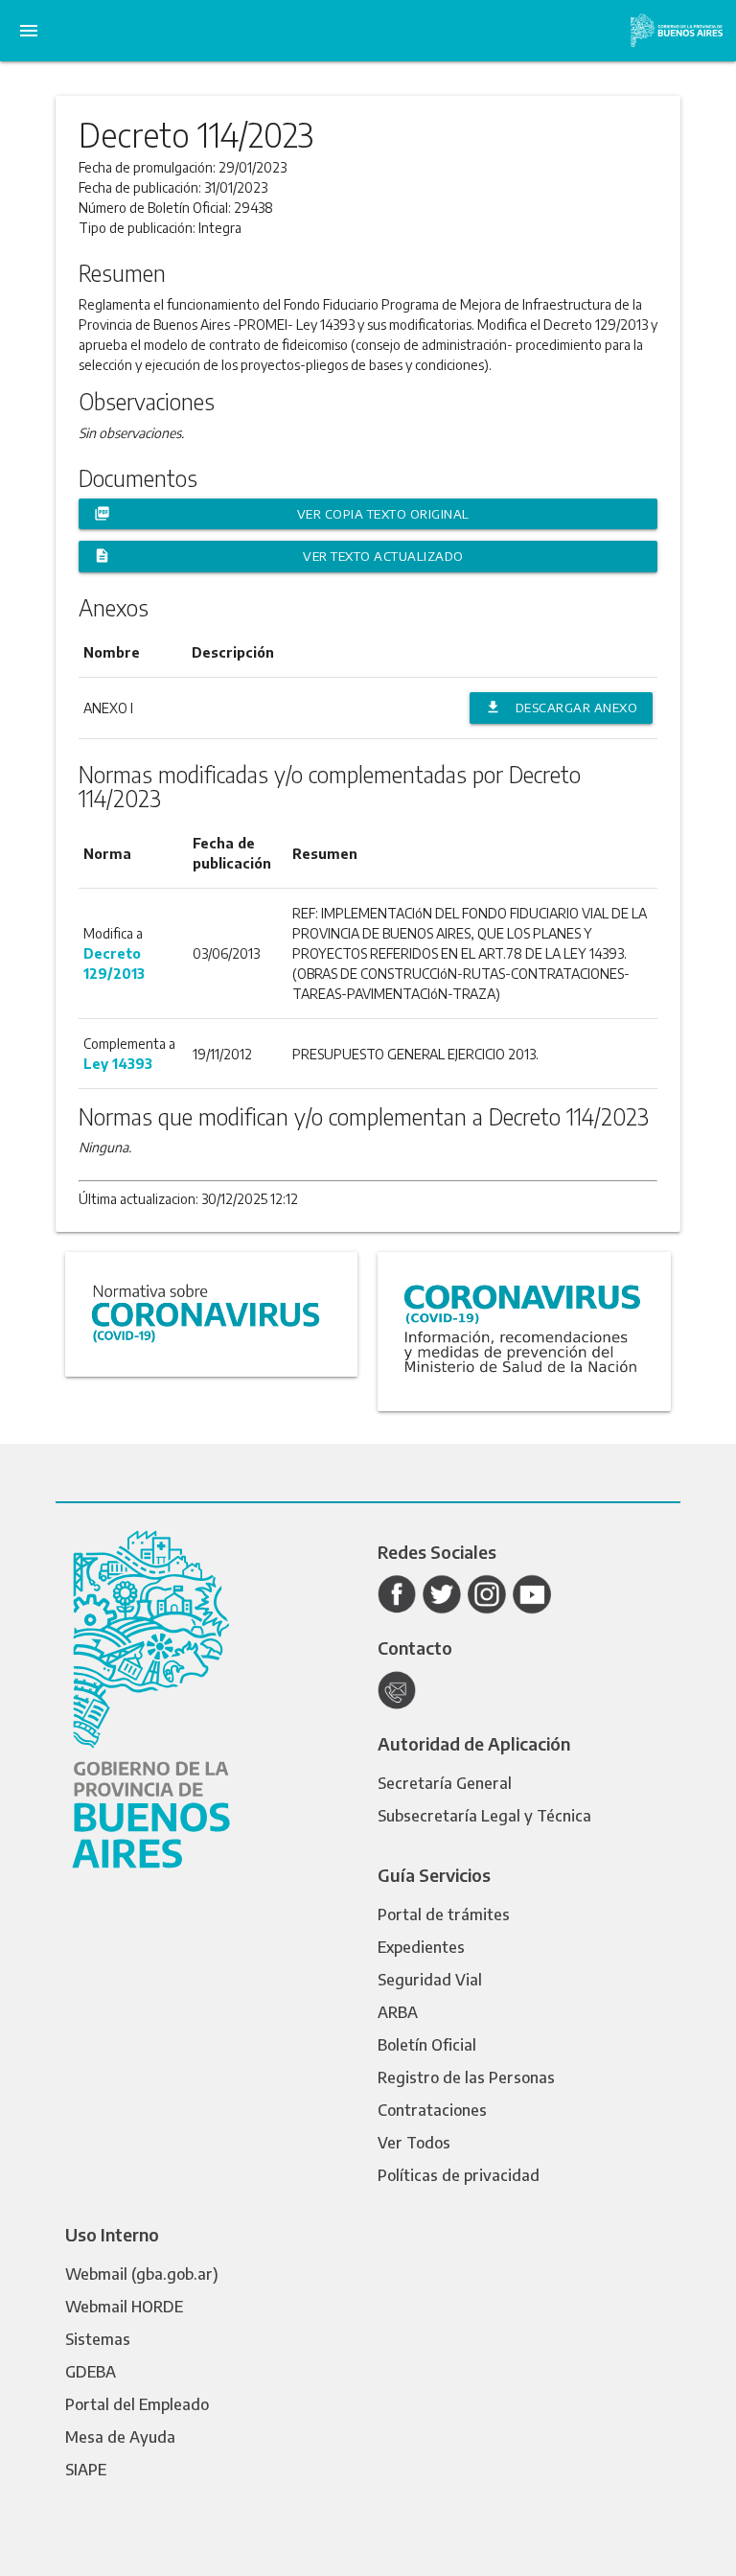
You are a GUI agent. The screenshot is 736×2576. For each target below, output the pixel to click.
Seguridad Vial (430, 1980)
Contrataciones (432, 2110)
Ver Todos (414, 2143)
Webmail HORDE (124, 2307)
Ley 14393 (118, 1064)
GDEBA (91, 2372)
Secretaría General (445, 1783)
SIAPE (86, 2470)
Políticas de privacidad (459, 2175)
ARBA (398, 2012)
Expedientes (421, 1947)
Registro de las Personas (466, 2077)
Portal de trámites (444, 1915)
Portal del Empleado (137, 2404)
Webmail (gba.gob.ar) (142, 2274)
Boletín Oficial (427, 2045)
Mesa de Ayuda (120, 2437)
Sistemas (98, 2339)
